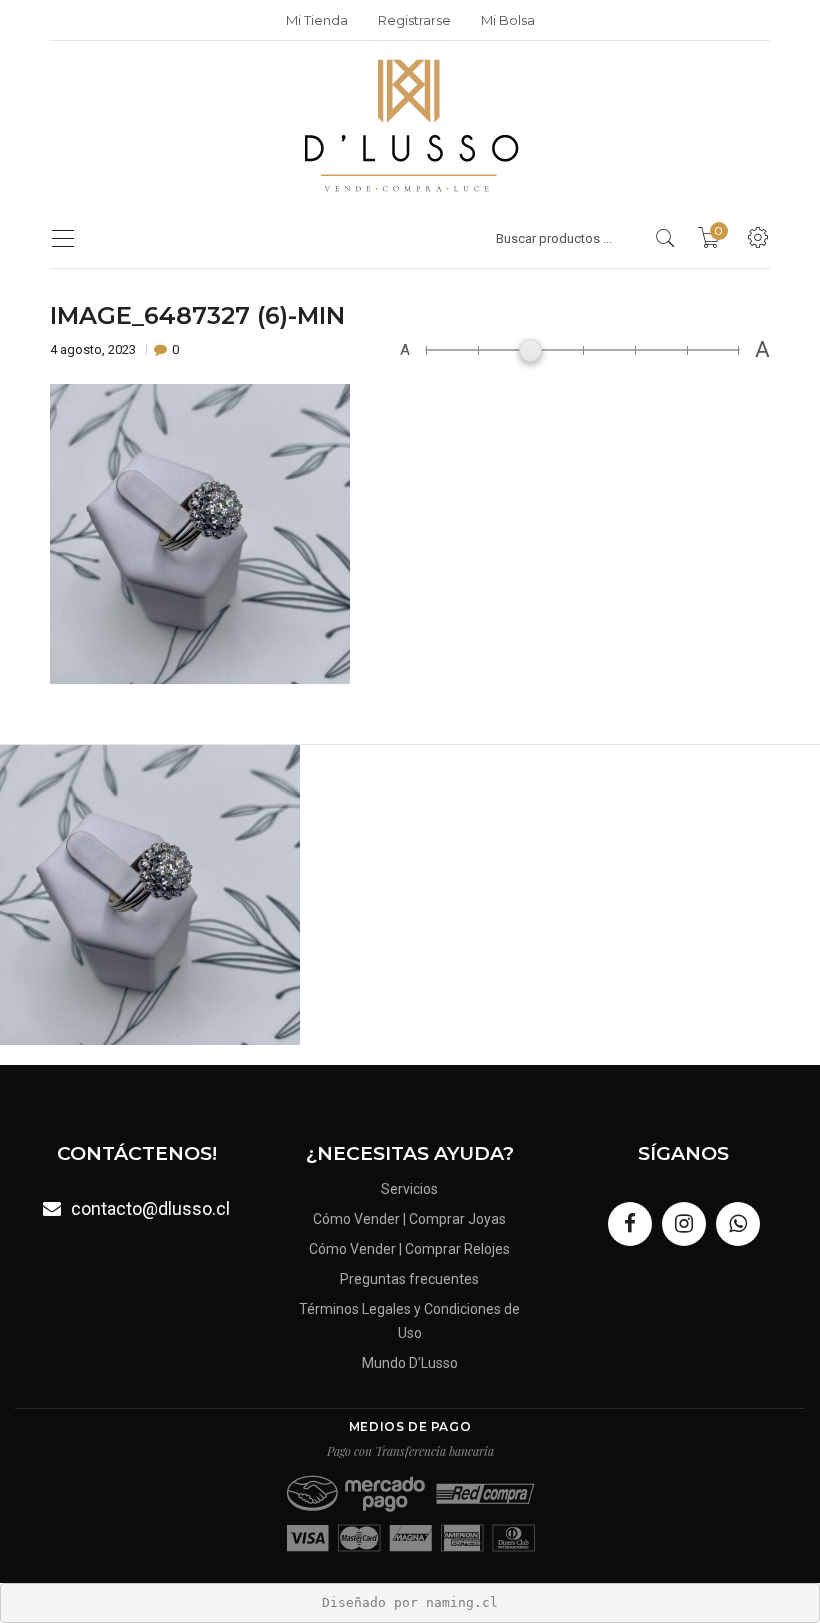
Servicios (409, 1189)
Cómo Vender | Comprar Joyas (409, 1219)
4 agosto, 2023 (94, 349)
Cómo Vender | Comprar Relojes (409, 1249)
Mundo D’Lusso (410, 1363)
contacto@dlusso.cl (150, 1208)
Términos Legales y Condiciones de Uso (409, 1321)
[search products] (665, 238)
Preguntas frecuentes (409, 1279)
